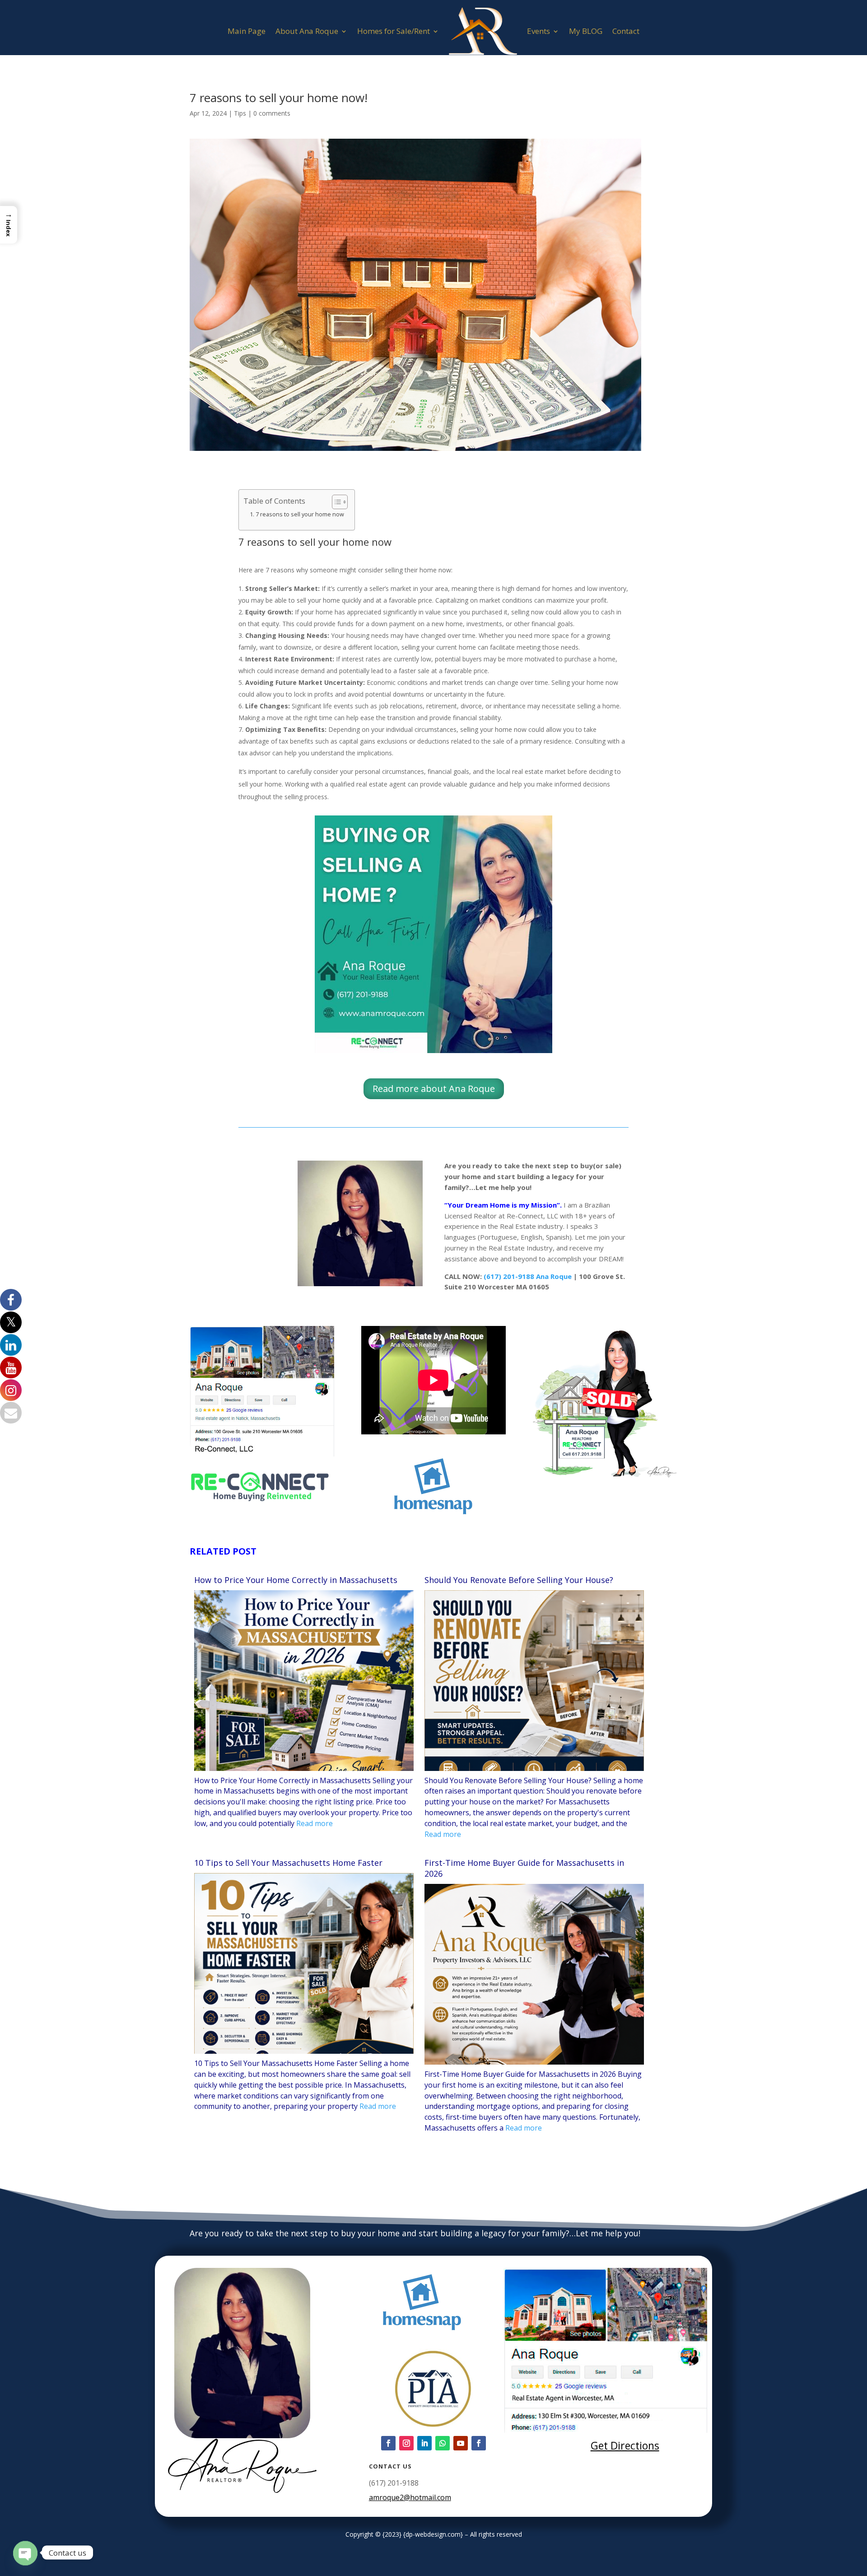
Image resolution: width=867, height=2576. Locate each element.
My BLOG (586, 31)
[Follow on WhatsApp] (443, 2443)
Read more (315, 1823)
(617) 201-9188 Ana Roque (528, 1276)
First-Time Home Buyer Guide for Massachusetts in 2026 (524, 1868)
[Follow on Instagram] (406, 2443)
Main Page (247, 31)
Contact (626, 31)
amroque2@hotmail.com (410, 2497)
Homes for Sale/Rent (394, 31)
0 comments (272, 113)
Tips (240, 113)
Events (538, 31)
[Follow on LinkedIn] (424, 2443)
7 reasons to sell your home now (301, 514)
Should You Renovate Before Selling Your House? (519, 1580)
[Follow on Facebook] (388, 2443)
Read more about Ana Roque (434, 1089)
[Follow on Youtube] (461, 2443)
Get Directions (625, 2445)
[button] (9, 225)
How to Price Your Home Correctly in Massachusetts (296, 1580)
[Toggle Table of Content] (335, 502)
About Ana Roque (307, 31)
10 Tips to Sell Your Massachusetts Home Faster (288, 1863)
